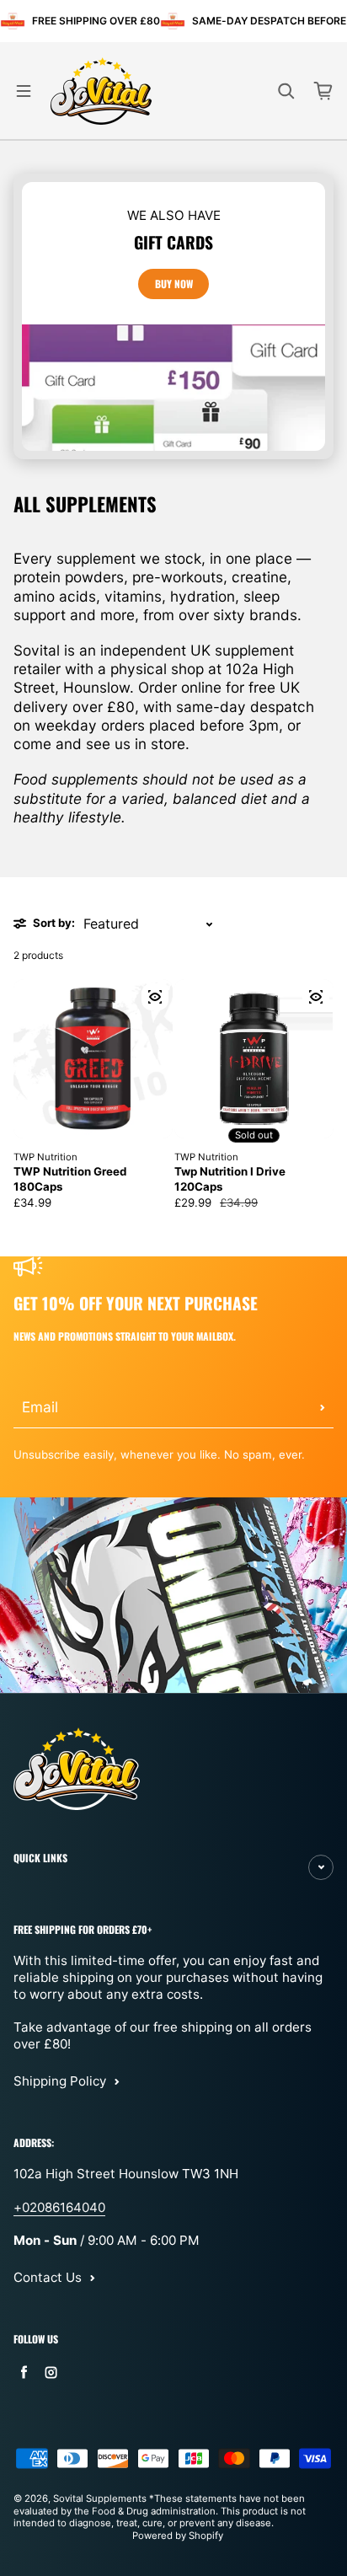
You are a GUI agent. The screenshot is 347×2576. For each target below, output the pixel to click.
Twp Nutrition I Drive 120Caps (230, 1178)
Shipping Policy (60, 2081)
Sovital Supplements (101, 2498)
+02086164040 (59, 2207)
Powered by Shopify (178, 2536)
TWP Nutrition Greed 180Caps (70, 1178)
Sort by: (54, 923)
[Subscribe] (323, 1407)
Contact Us (48, 2277)
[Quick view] (155, 997)
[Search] (286, 91)
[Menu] (24, 91)
